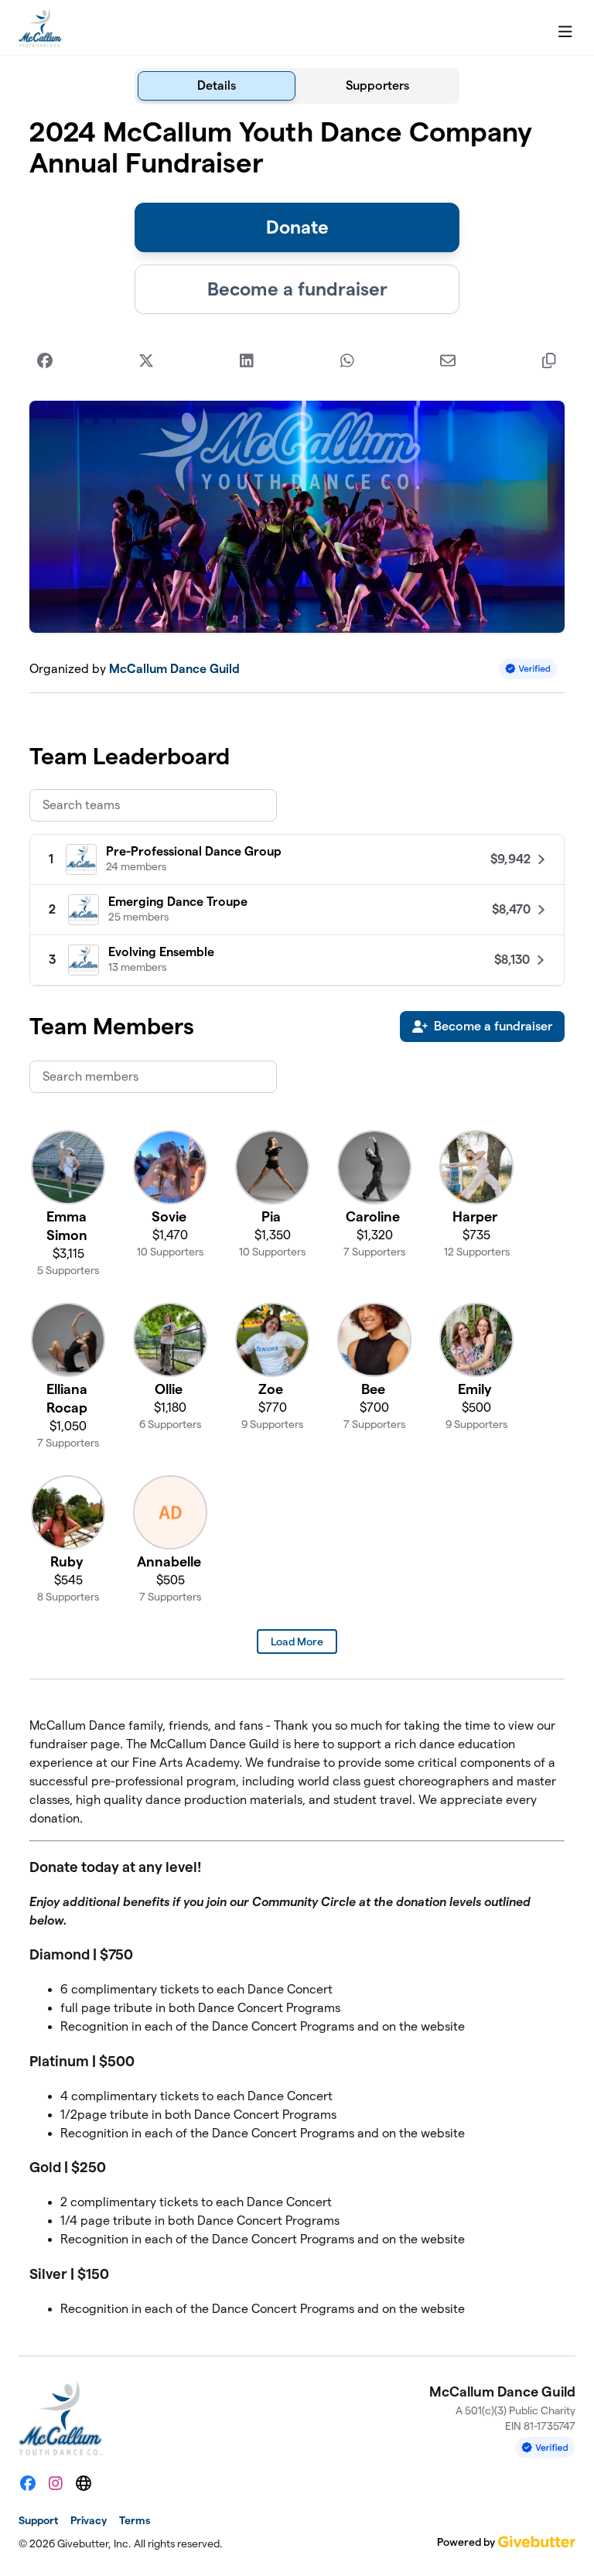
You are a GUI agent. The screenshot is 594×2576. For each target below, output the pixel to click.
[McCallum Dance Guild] (40, 28)
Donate (297, 227)
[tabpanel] (297, 1223)
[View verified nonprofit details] (528, 669)
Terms (135, 2520)
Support (38, 2520)
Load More (297, 1642)
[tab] (217, 86)
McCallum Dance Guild (174, 669)
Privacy (89, 2520)
